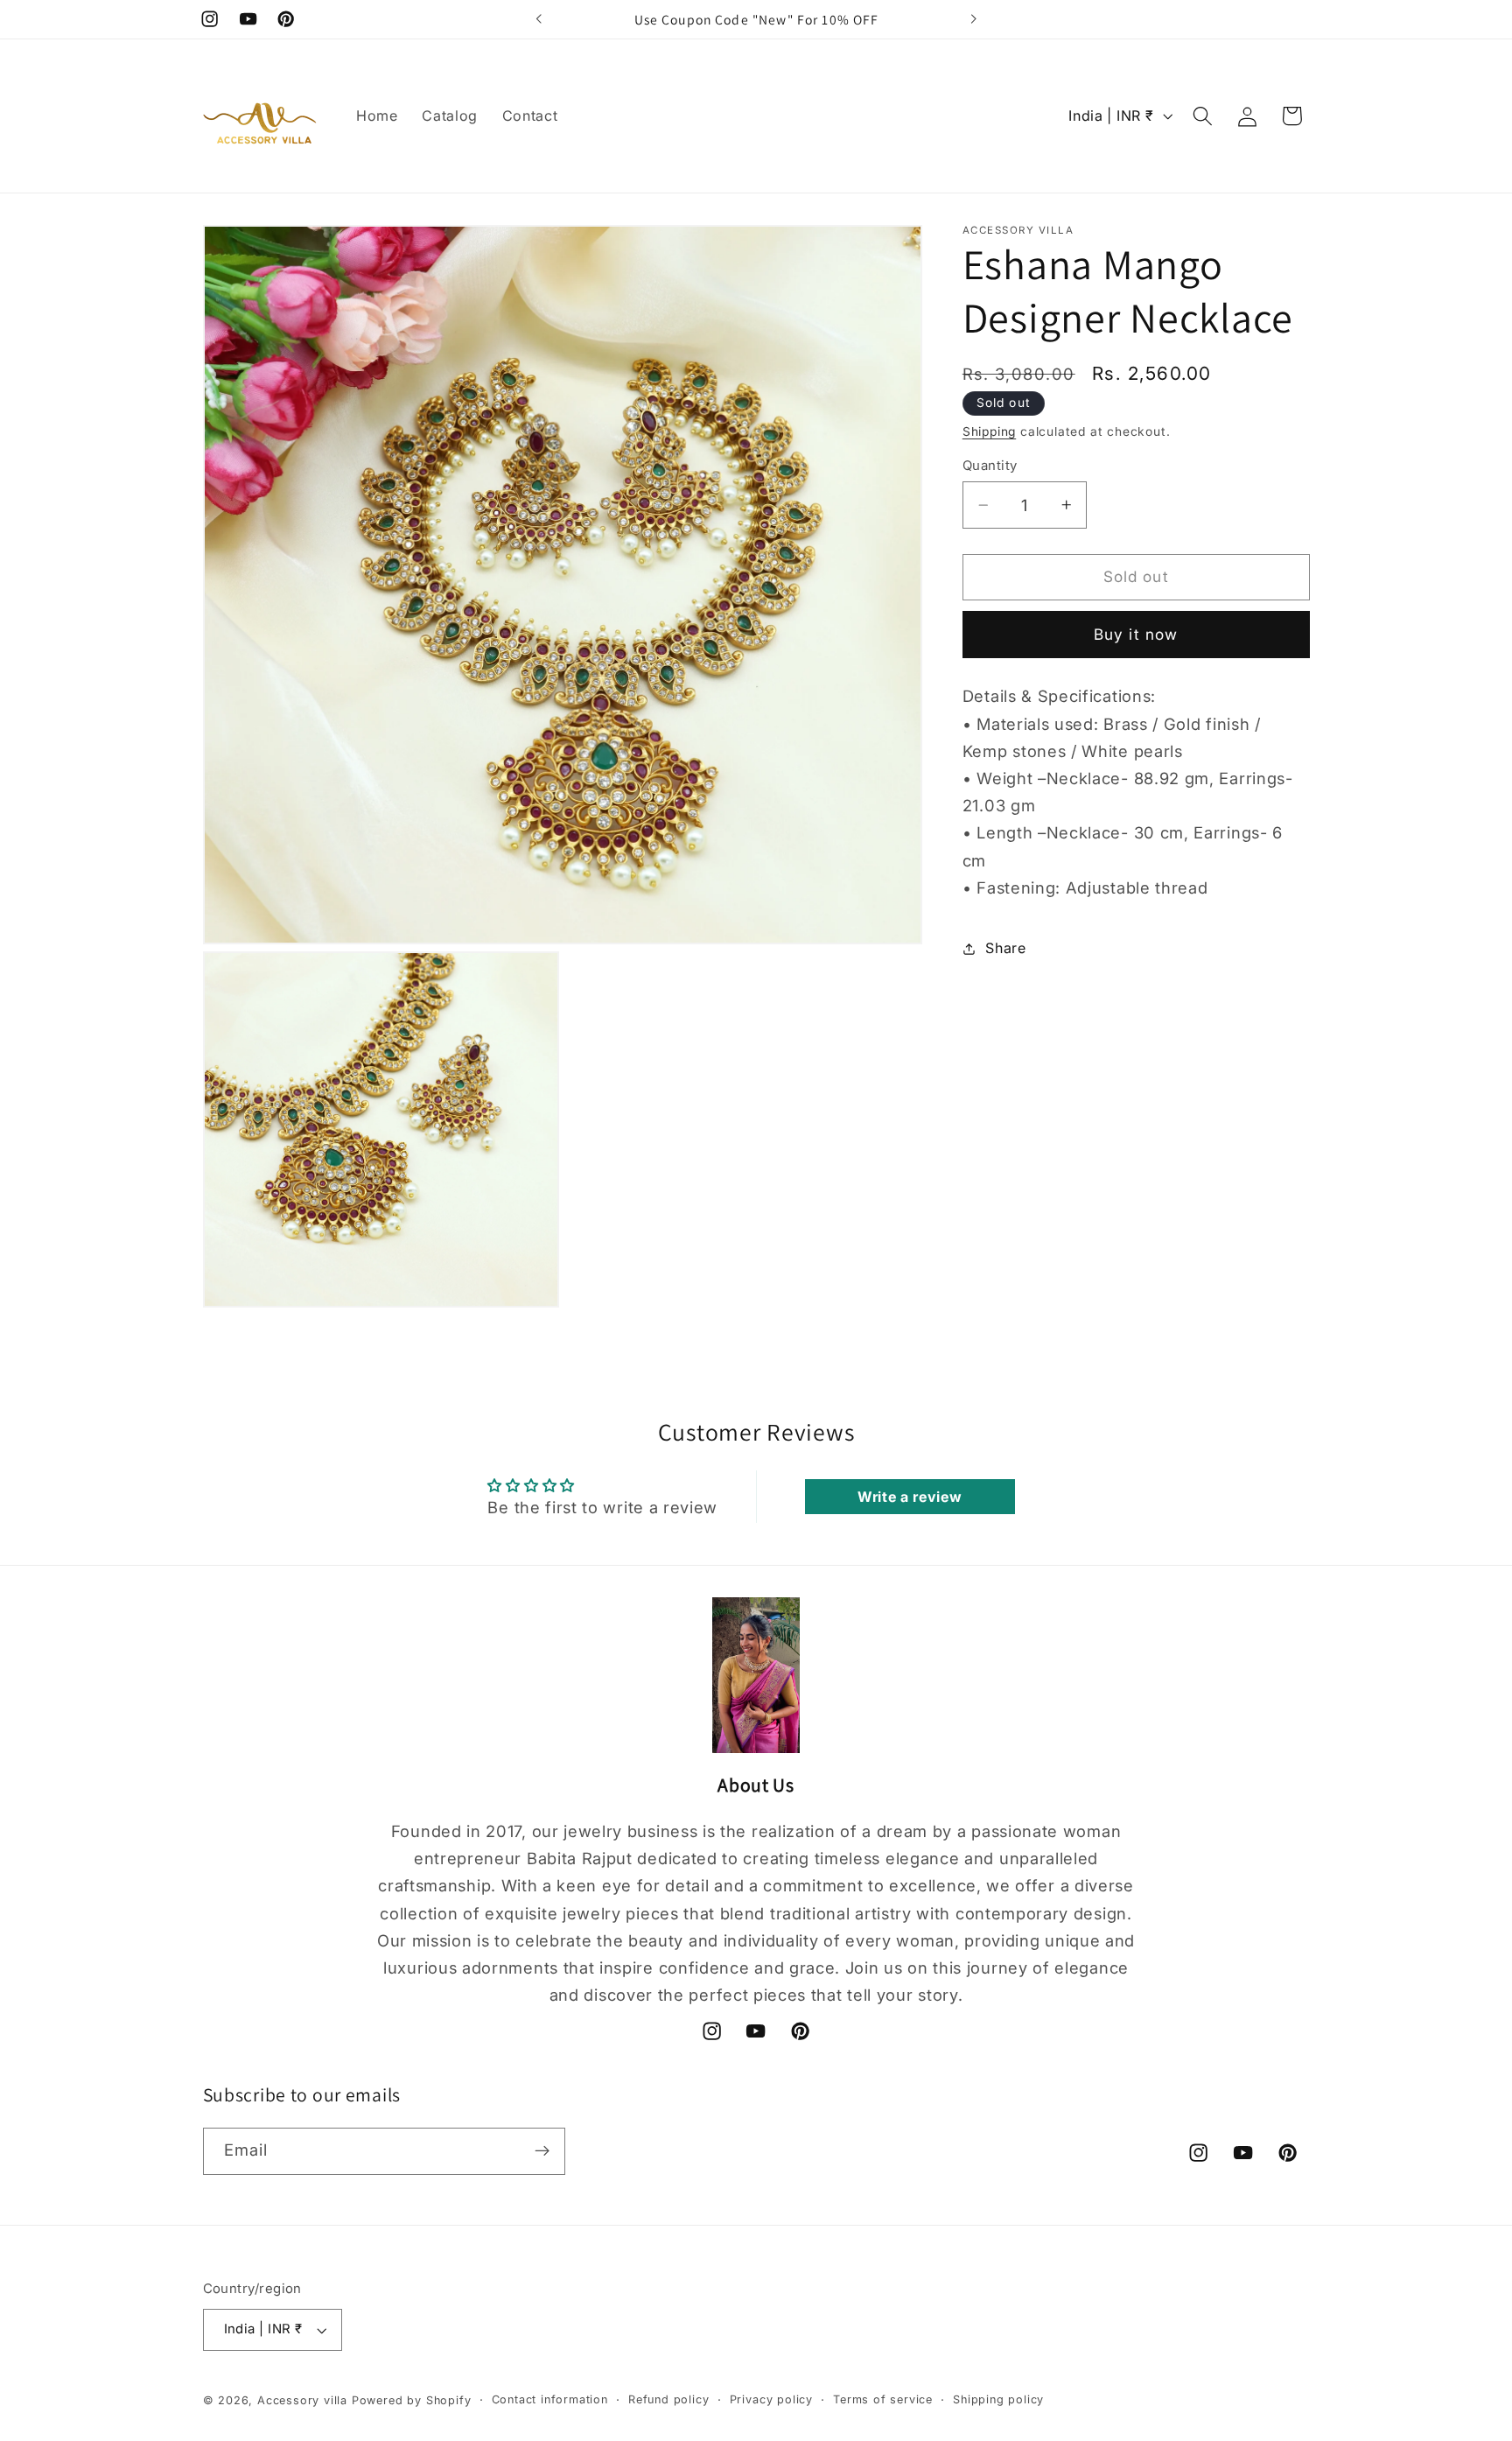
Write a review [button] (910, 1497)
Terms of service (883, 2399)
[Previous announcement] (539, 19)
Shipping (989, 431)
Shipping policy (998, 2399)
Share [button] (1005, 948)
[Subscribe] (542, 2151)
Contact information (550, 2399)
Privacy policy (771, 2399)
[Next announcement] (973, 19)
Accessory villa (304, 2400)
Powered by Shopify (412, 2400)
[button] (1203, 116)
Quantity (990, 466)
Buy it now (1136, 634)
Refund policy (668, 2399)
